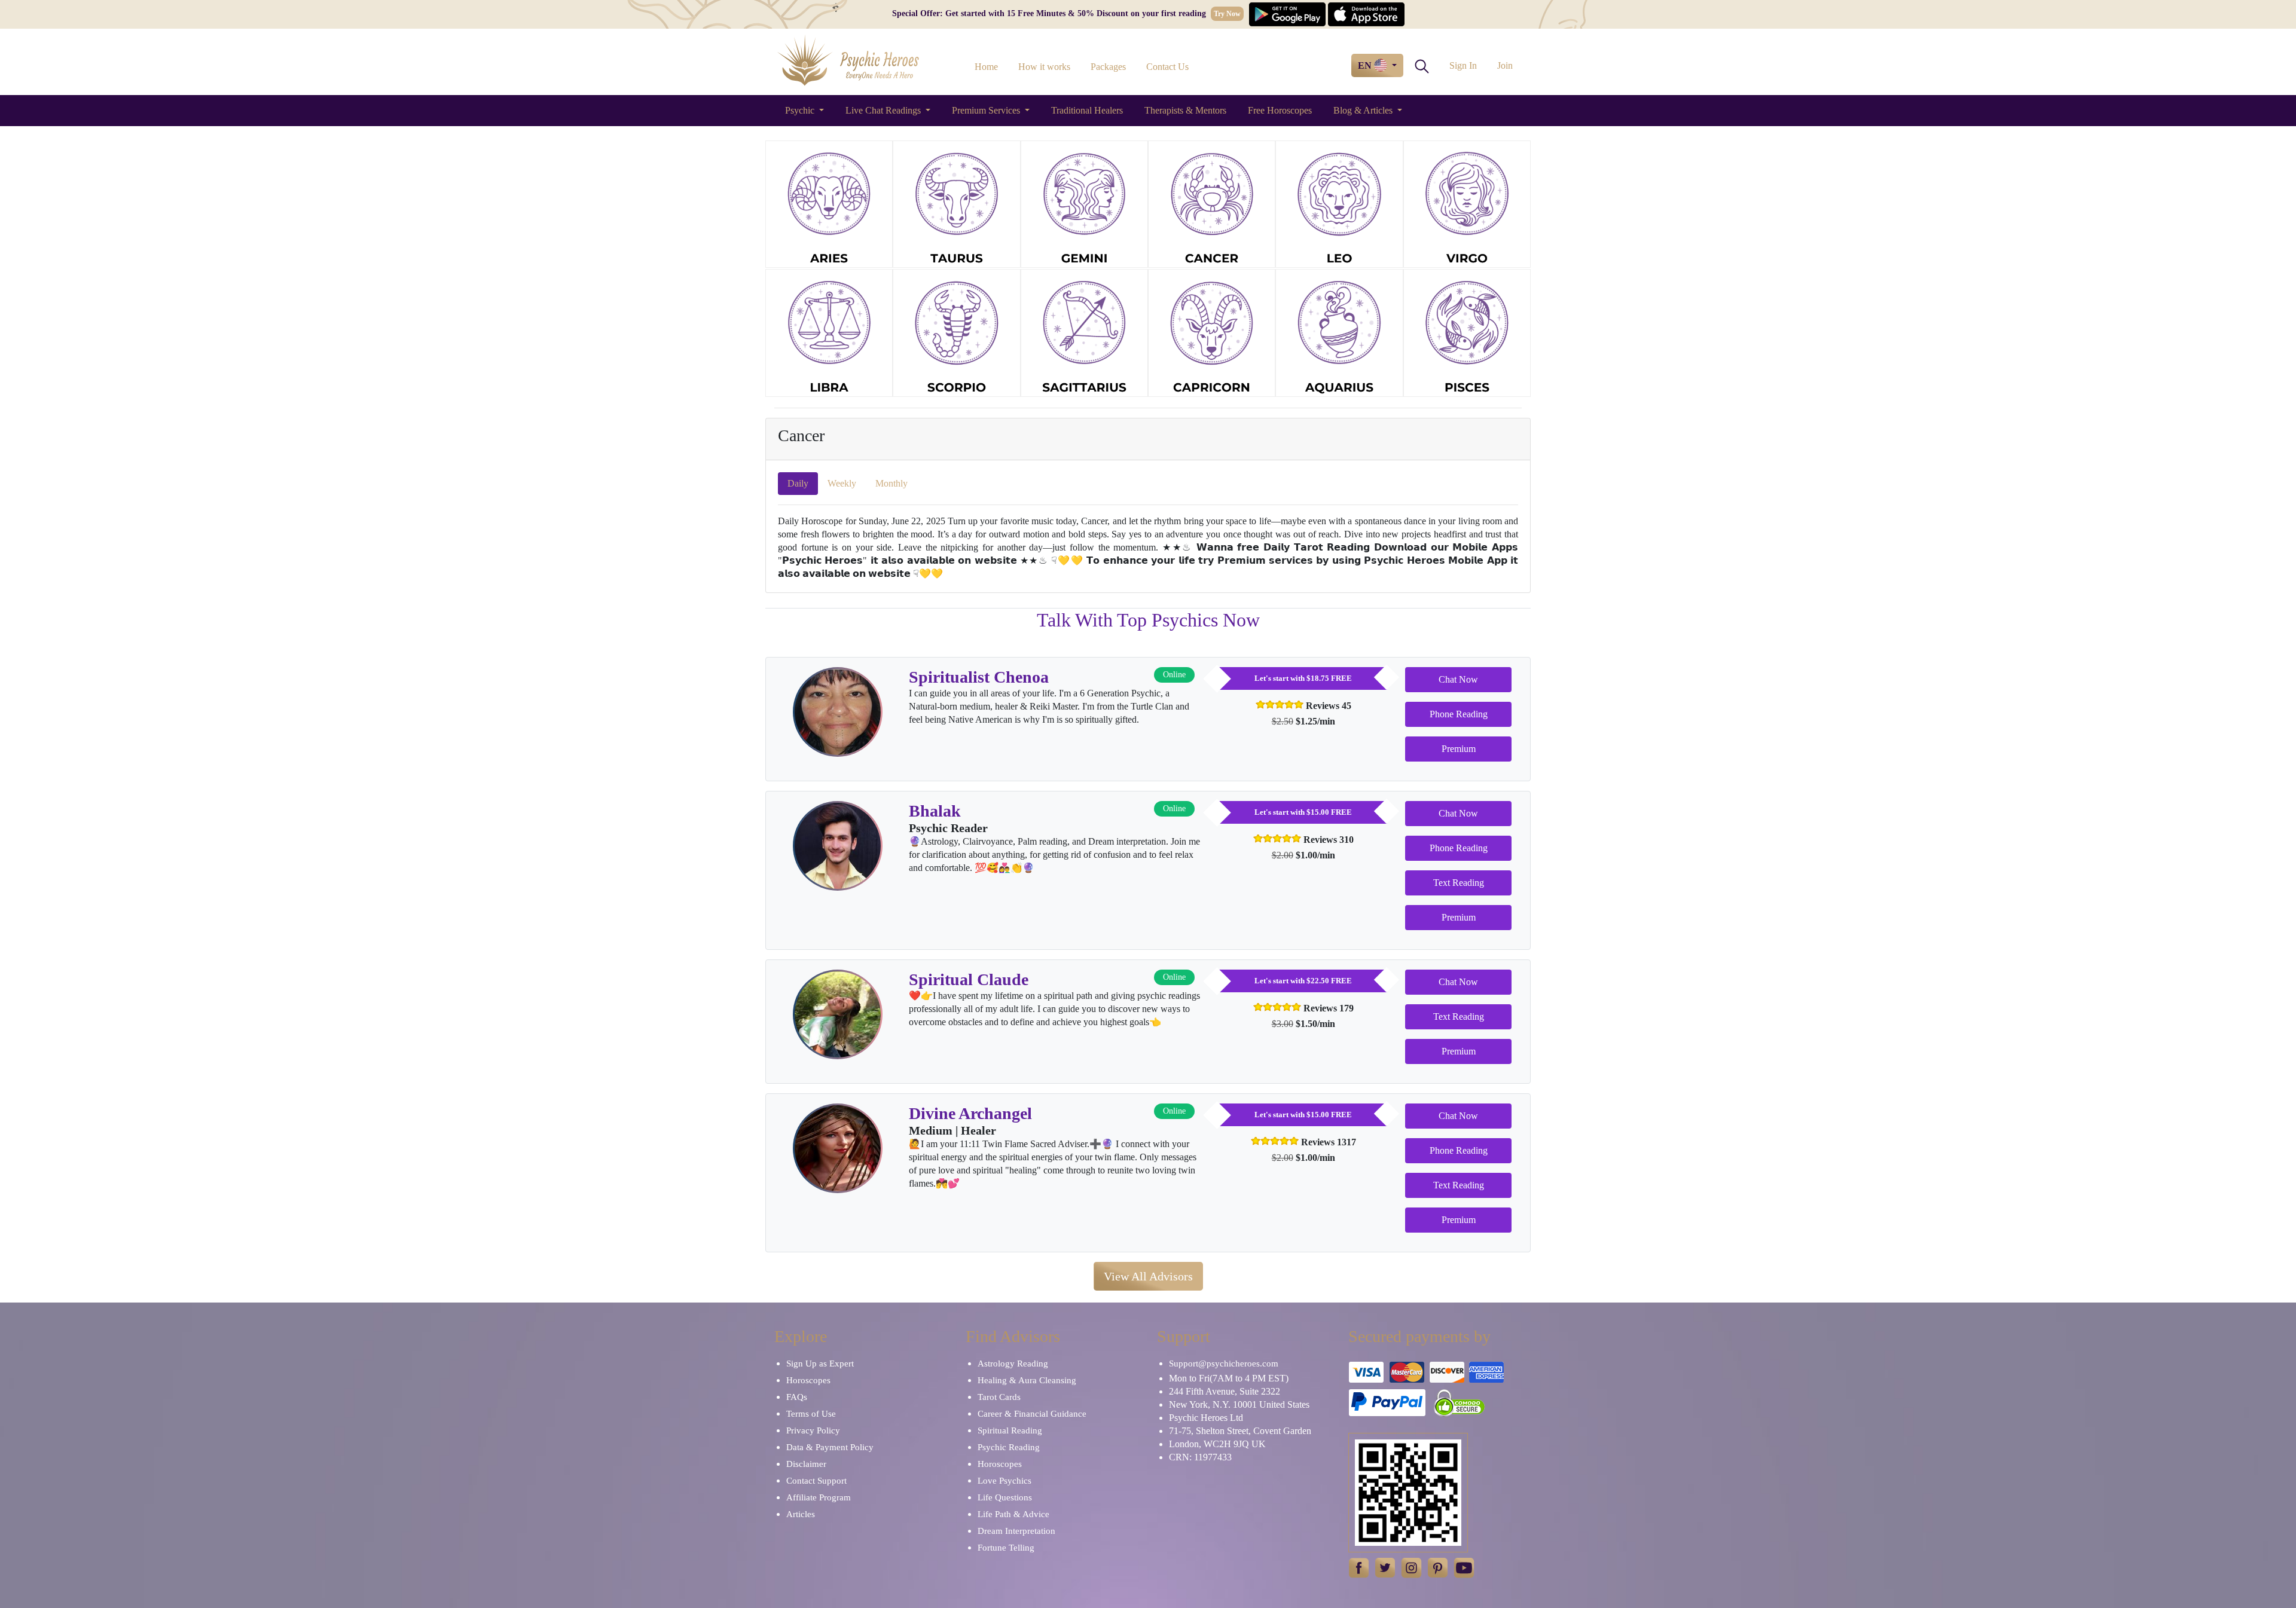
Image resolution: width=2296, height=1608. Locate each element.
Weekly (842, 483)
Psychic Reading (1009, 1447)
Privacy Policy (813, 1430)
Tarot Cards (999, 1397)
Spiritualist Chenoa (979, 677)
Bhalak (935, 811)
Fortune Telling (1006, 1548)
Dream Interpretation (1016, 1531)
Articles (801, 1514)
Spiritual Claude (969, 979)
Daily (798, 483)
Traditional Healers (1087, 110)
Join (1505, 65)
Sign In (1463, 65)
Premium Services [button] (987, 110)
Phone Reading (1459, 714)
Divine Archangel (970, 1113)
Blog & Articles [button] (1364, 110)
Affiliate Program (819, 1497)
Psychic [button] (801, 110)
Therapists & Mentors (1185, 110)
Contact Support (816, 1481)
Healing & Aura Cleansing (1027, 1380)
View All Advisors (1148, 1276)
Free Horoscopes (1280, 110)
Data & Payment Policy (830, 1447)
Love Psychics (1004, 1481)
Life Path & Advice (1013, 1514)
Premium (1459, 749)
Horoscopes (808, 1380)
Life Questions (1005, 1497)
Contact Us (1167, 67)
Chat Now (1458, 679)
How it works (1044, 67)
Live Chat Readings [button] (884, 110)
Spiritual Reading (1010, 1430)
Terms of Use (811, 1414)
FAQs (797, 1397)
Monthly (891, 483)
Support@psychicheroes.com (1224, 1364)
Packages (1108, 67)
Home (986, 67)
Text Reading (1459, 883)
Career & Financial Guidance (1032, 1414)
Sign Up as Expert (820, 1364)
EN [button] (1366, 65)
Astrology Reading (1013, 1364)
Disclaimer (806, 1464)
